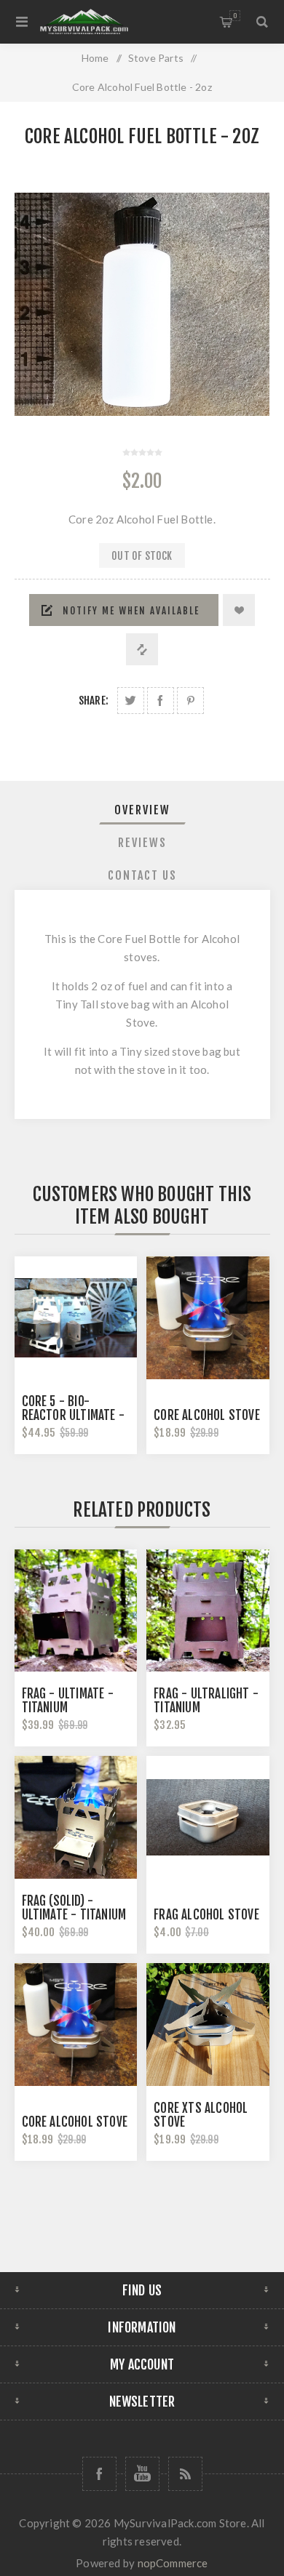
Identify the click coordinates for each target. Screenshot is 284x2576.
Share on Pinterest (190, 701)
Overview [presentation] (142, 810)
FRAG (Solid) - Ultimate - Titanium (74, 1908)
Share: (94, 701)
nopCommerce (173, 2563)
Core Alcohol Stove (207, 1415)
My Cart (235, 16)
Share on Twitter (131, 701)
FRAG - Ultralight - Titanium (206, 1701)
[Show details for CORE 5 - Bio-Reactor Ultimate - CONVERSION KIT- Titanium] (76, 1317)
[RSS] (185, 2474)
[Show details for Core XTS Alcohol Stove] (208, 2024)
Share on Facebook (161, 701)
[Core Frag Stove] (76, 1610)
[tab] (142, 810)
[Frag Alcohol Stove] (208, 1817)
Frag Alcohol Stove (206, 1915)
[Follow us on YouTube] (142, 2474)
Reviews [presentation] (142, 843)
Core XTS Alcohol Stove (201, 2115)
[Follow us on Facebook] (99, 2474)
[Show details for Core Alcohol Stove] (208, 1317)
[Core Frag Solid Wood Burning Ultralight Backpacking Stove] (76, 1817)
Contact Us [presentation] (142, 875)
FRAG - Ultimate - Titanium (68, 1701)
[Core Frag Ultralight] (208, 1610)
